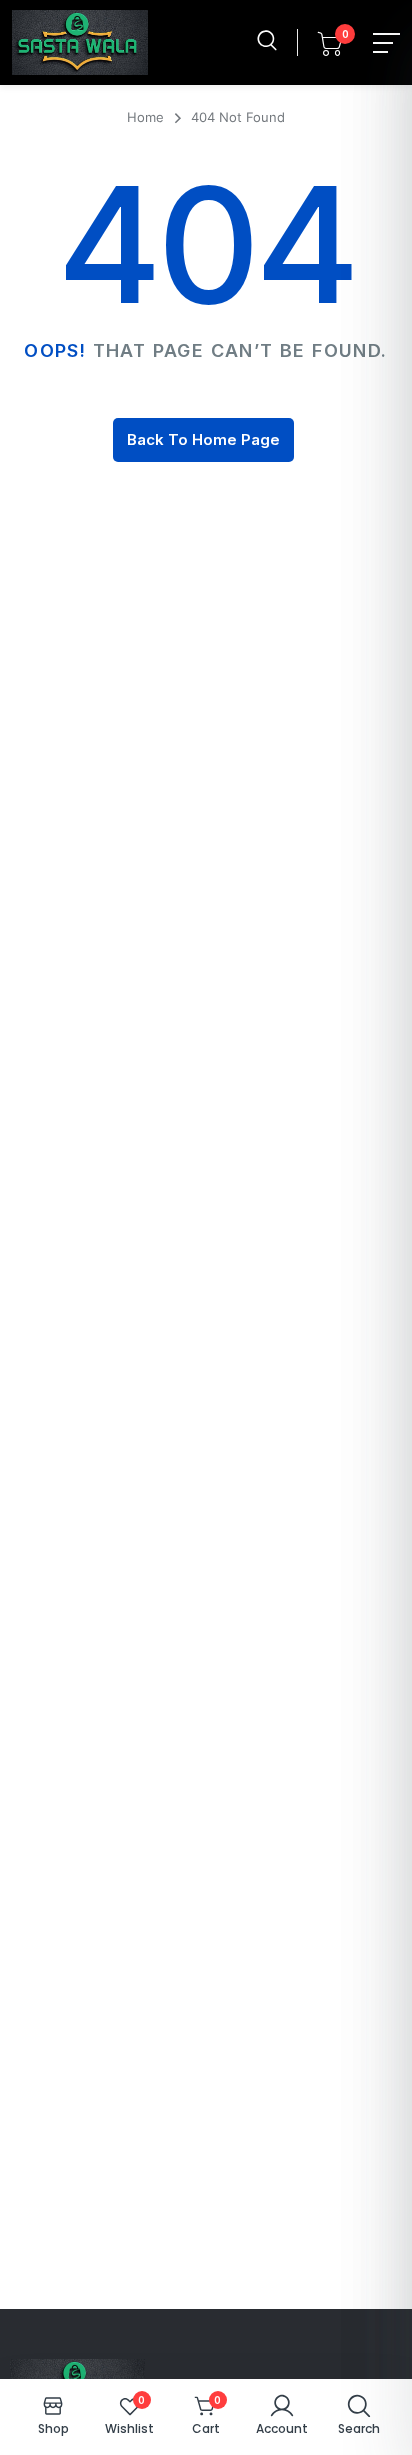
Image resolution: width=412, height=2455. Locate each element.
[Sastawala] (80, 42)
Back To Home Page (203, 439)
